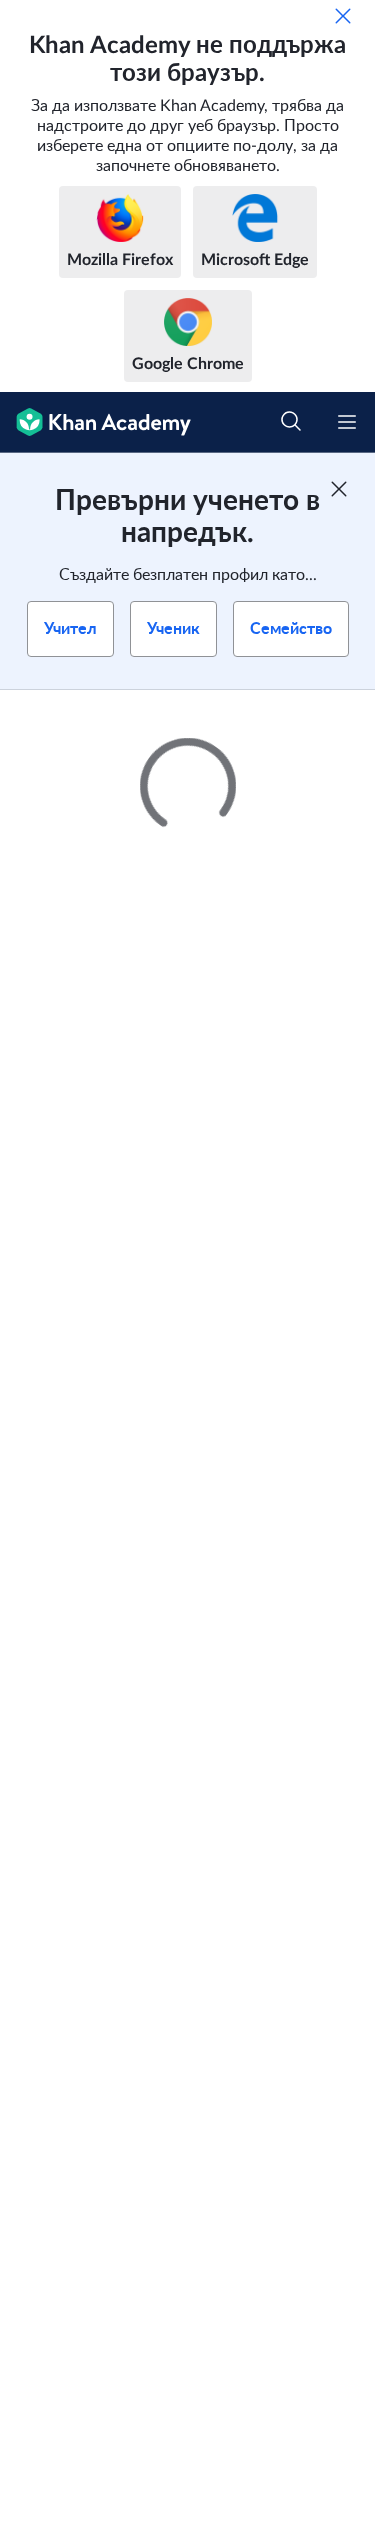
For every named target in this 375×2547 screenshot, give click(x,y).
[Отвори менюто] (347, 422)
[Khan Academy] (95, 422)
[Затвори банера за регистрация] (339, 489)
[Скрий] (343, 16)
